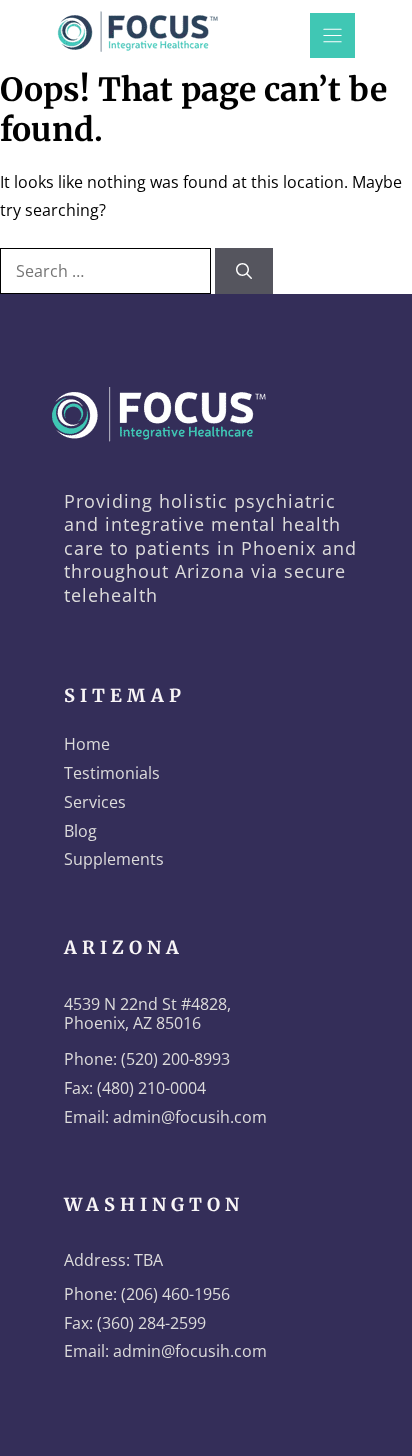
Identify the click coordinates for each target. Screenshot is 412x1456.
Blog (80, 831)
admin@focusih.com (190, 1117)
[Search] (244, 271)
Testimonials (112, 773)
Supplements (114, 859)
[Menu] (332, 35)
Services (95, 802)
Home (87, 744)
